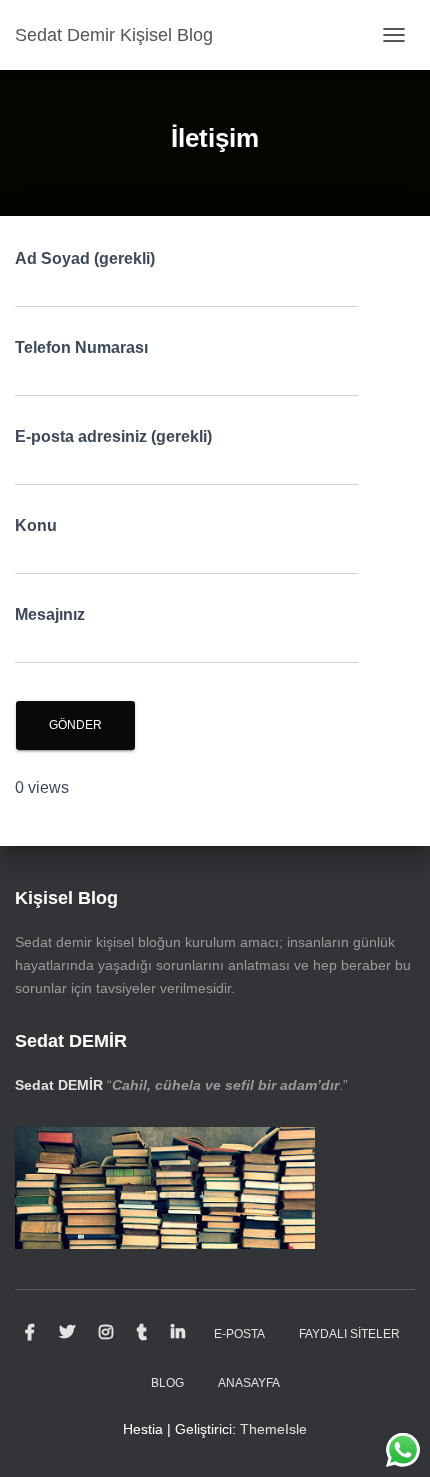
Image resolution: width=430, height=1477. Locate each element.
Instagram (106, 1333)
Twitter (67, 1333)
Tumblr (142, 1333)
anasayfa (249, 1383)
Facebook (30, 1333)
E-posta (239, 1334)
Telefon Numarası (81, 347)
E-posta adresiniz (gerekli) (113, 436)
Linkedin (178, 1333)
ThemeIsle (273, 1429)
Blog (167, 1383)
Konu (36, 525)
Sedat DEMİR (59, 1085)
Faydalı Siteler (349, 1334)
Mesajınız (50, 614)
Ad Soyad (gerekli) (85, 258)
